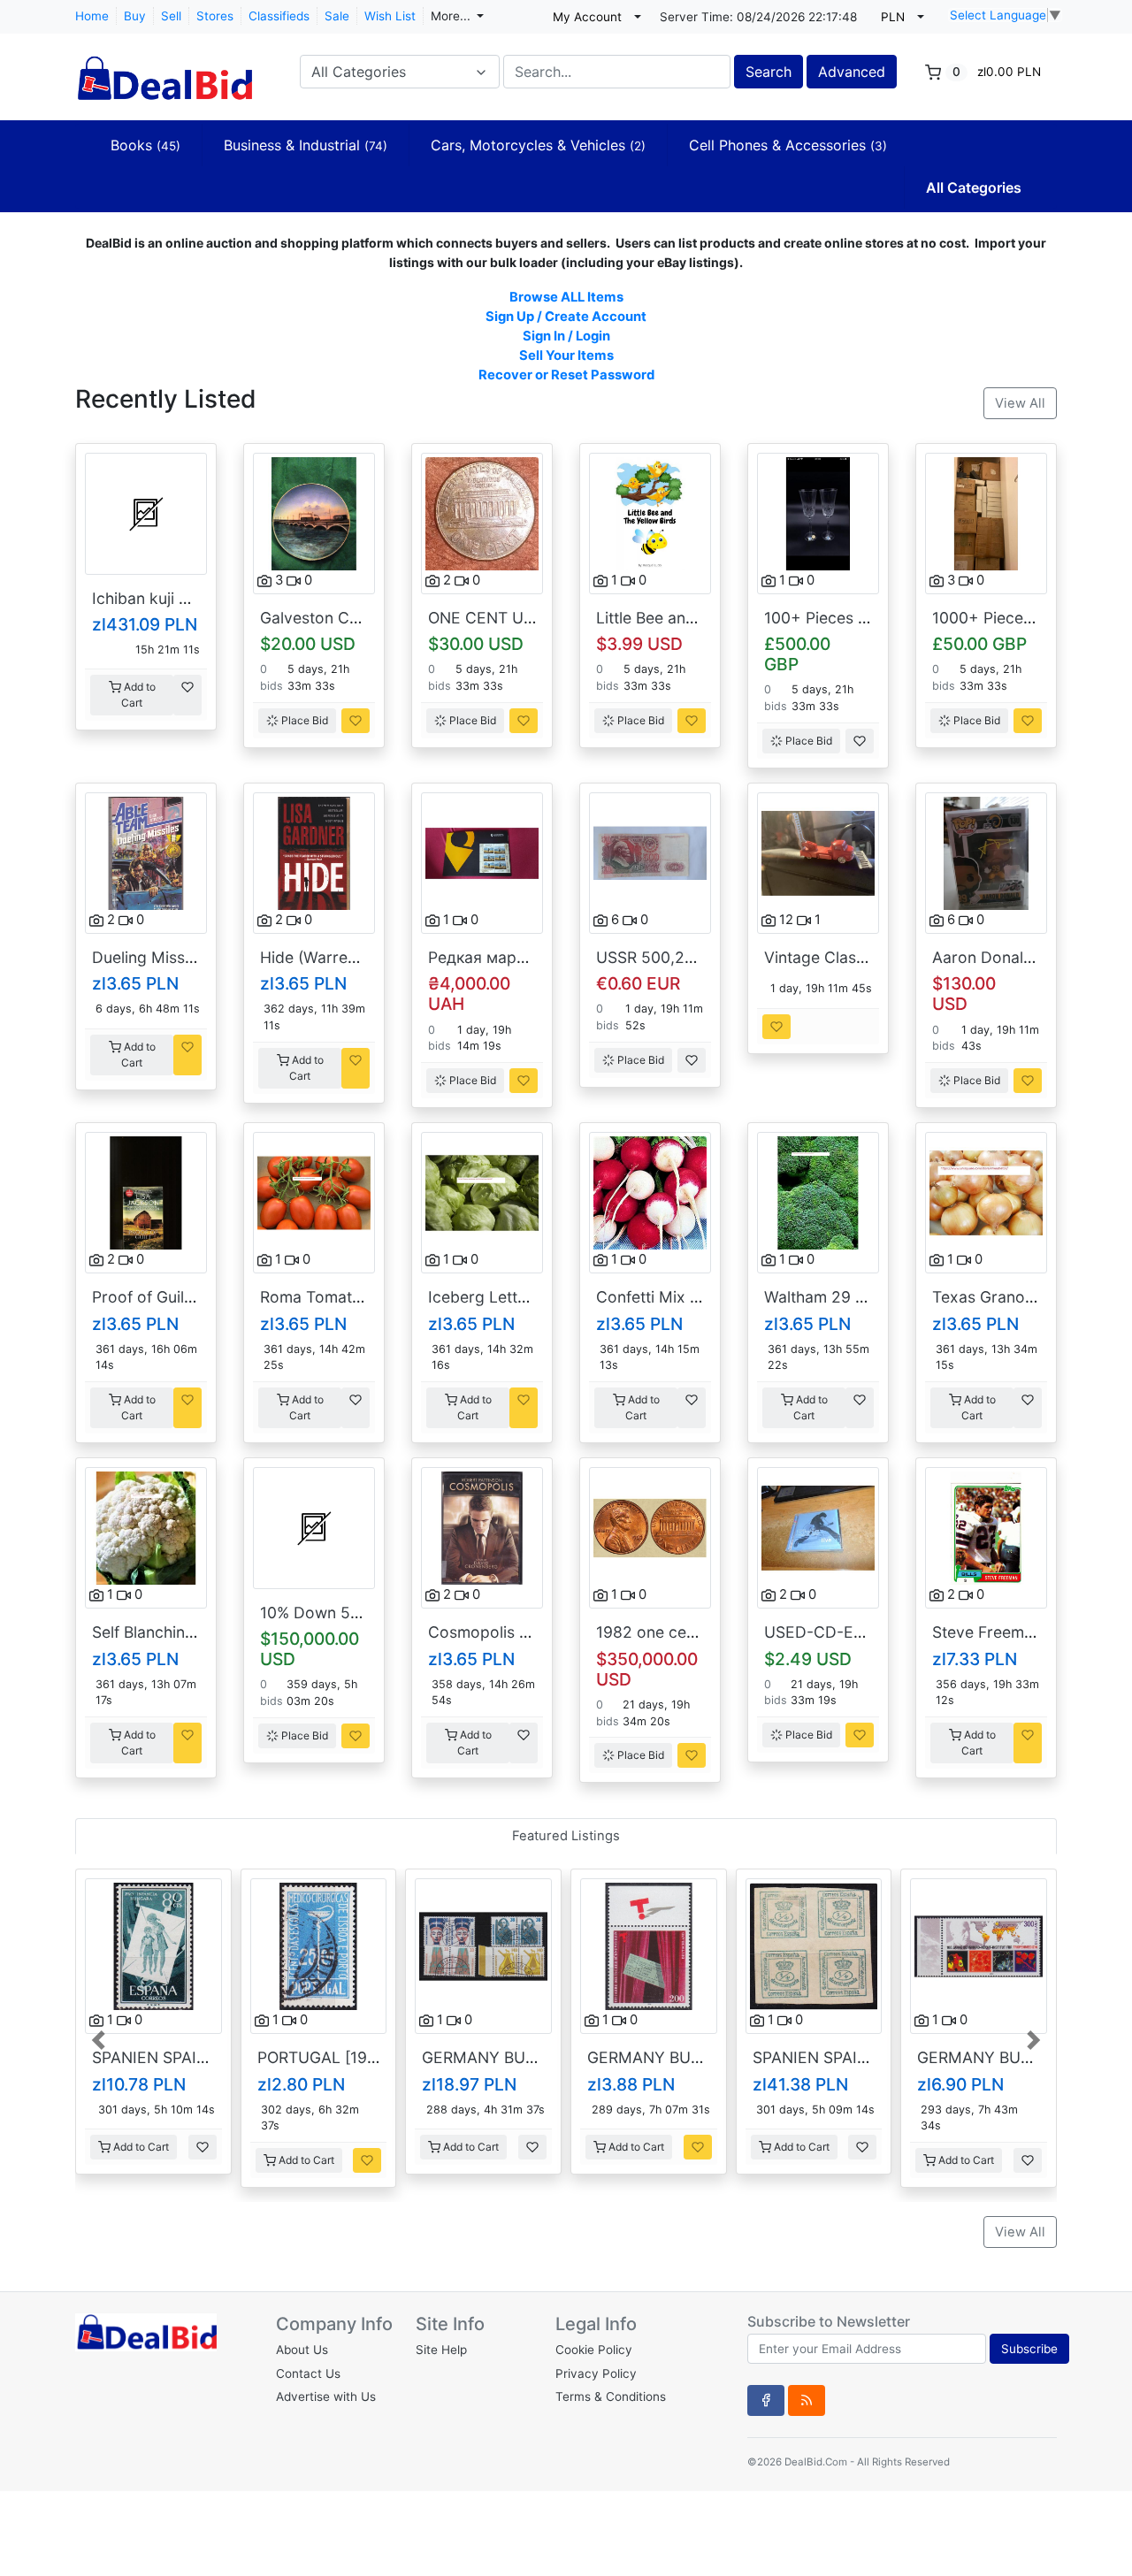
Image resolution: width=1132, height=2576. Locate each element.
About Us (302, 2350)
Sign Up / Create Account (566, 317)
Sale (337, 16)
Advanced (852, 72)
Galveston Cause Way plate (360, 618)
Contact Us (308, 2373)
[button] (100, 2038)
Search (769, 72)
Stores (215, 16)
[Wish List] (187, 695)
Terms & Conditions (611, 2396)
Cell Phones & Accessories (788, 145)
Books (145, 145)
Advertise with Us (326, 2396)
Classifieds (279, 16)
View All (1020, 403)
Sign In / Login (566, 336)
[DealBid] (164, 70)
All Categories (974, 187)
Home (92, 16)
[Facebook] (766, 2400)
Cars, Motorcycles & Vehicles (538, 145)
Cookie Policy (594, 2350)
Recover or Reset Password (566, 375)
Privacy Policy (596, 2373)
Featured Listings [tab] (566, 1836)
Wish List (390, 16)
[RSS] (807, 2400)
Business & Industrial (306, 145)
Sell (171, 16)
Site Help (441, 2350)
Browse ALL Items (566, 297)
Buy (135, 16)
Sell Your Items (566, 355)
